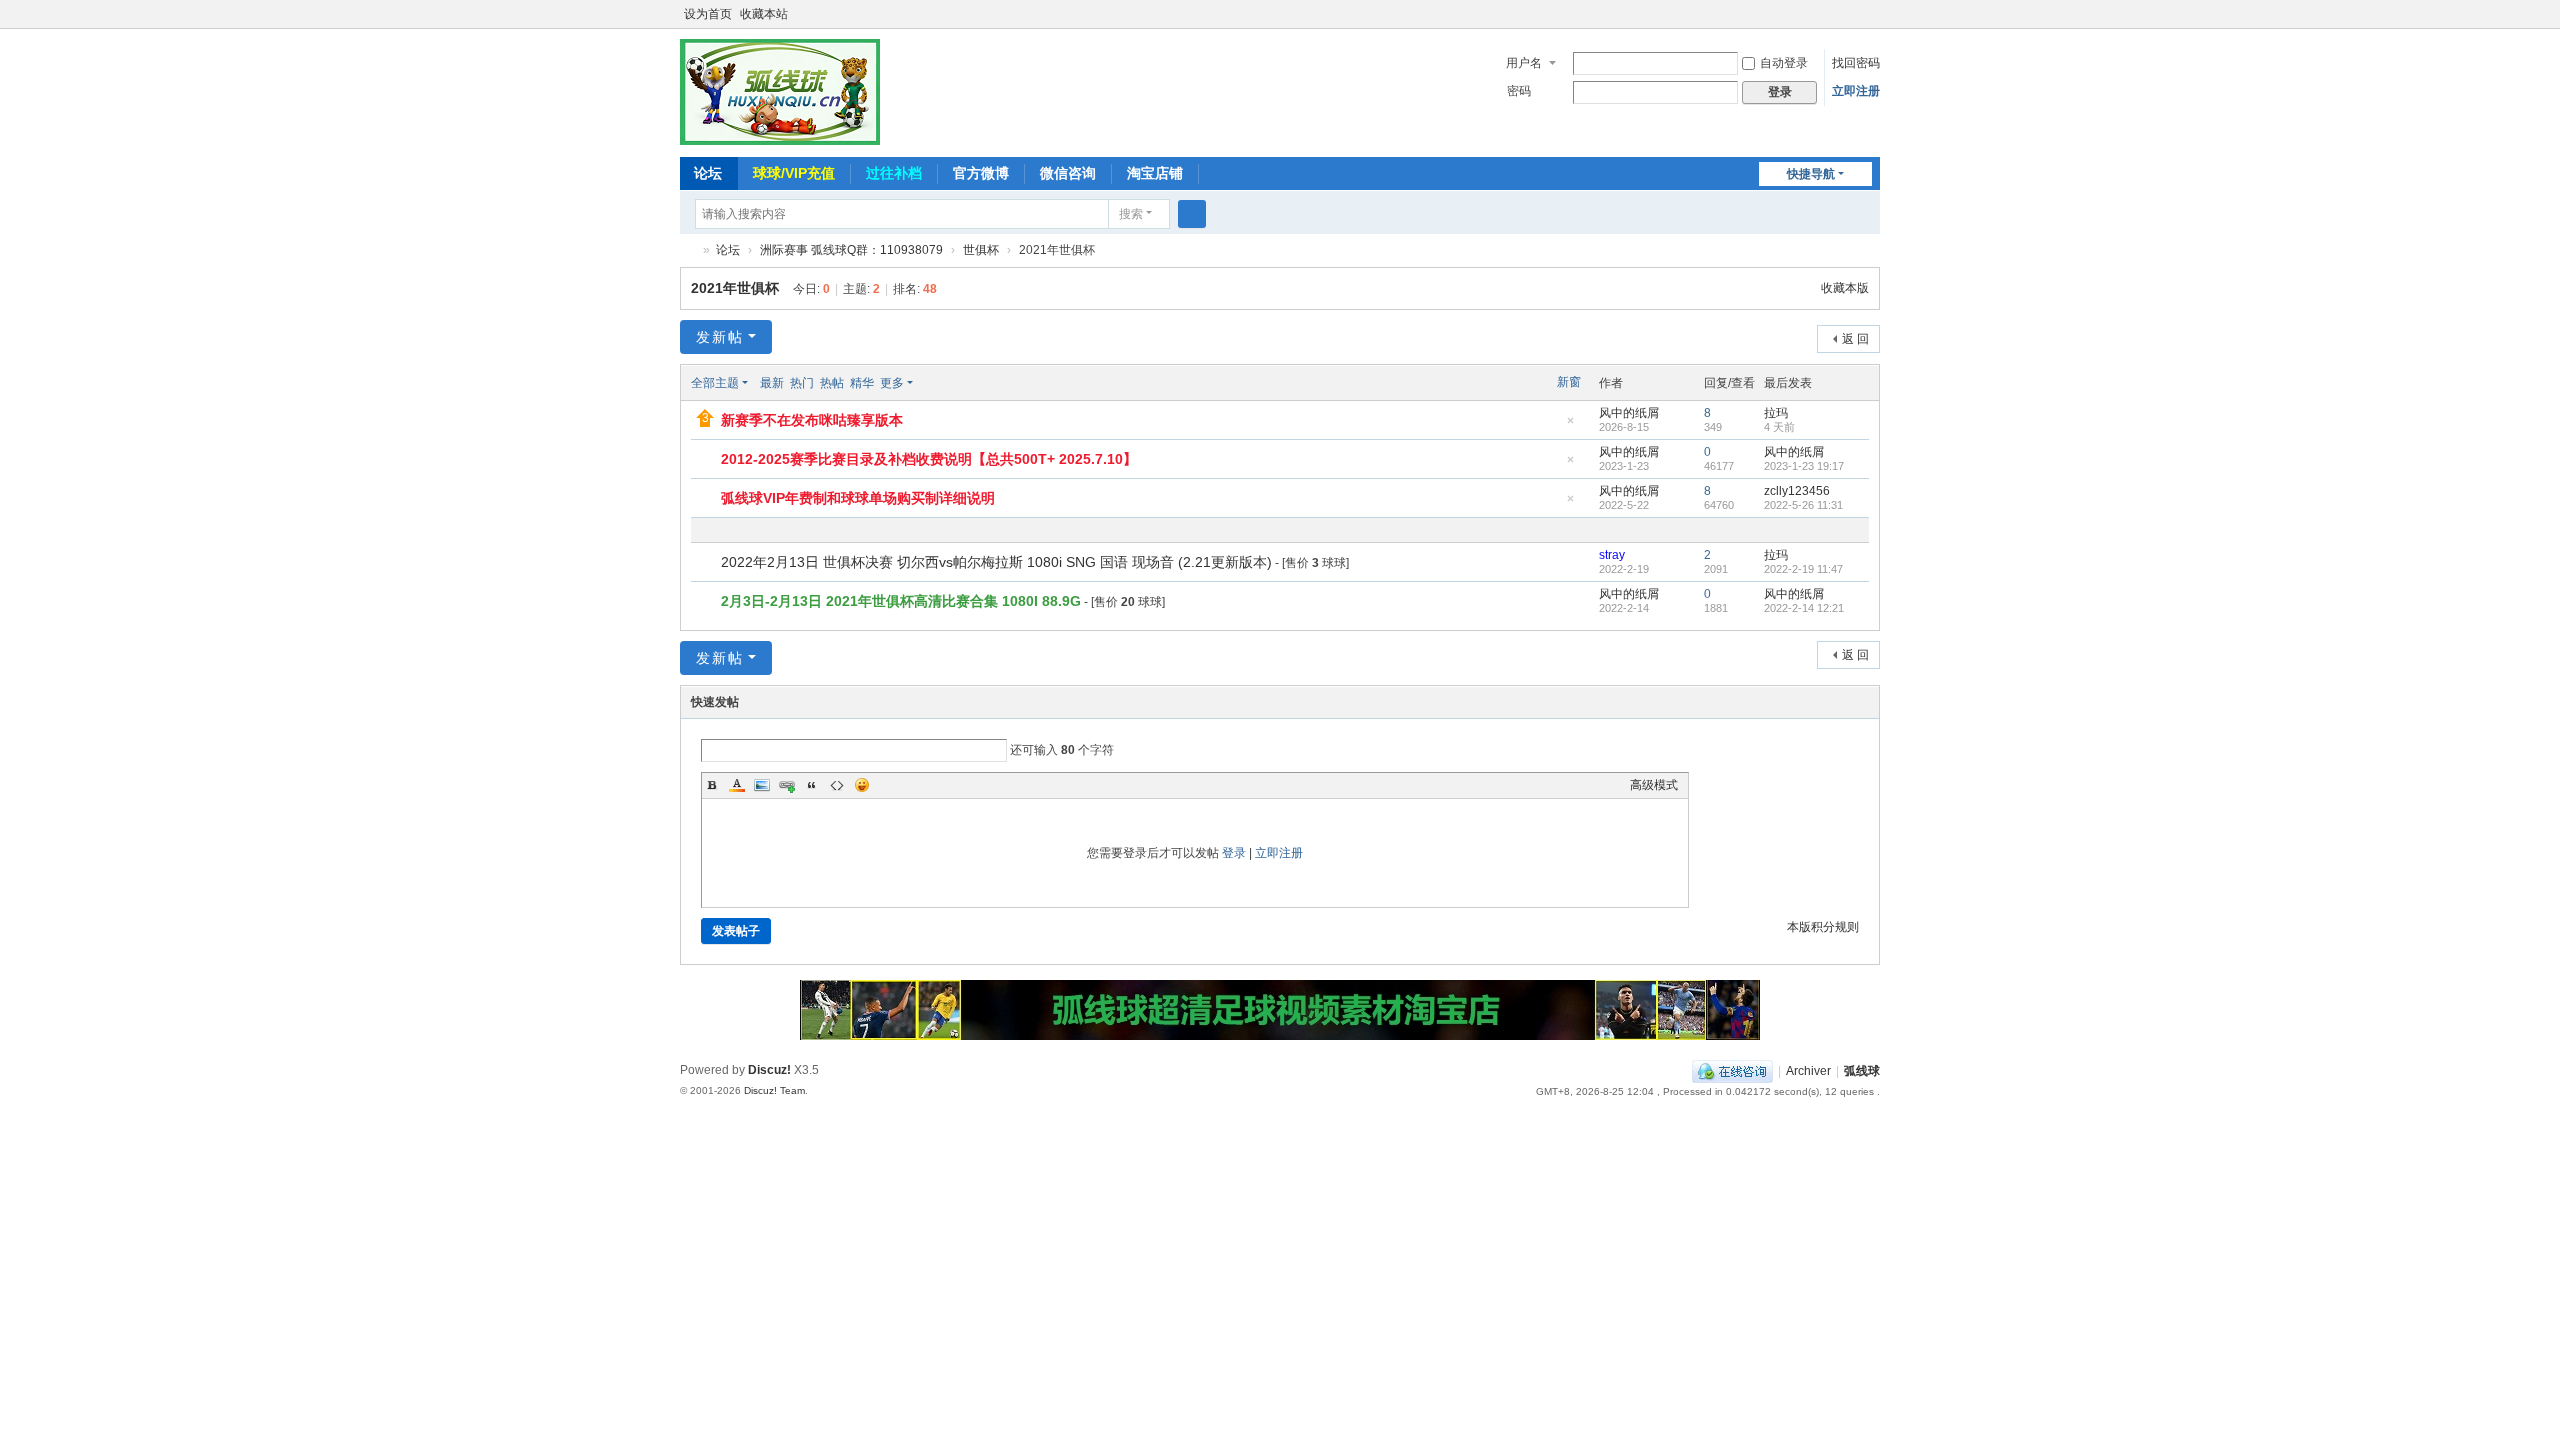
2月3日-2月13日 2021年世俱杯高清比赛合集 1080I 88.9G (901, 601)
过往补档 (894, 173)
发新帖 (720, 337)
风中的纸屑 (1629, 413)
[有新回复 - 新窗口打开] (707, 563)
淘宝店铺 (1155, 173)
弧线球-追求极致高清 (688, 250)
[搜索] (1192, 214)
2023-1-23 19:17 (1804, 466)
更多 (892, 383)
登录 (1234, 853)
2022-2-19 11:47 (1803, 569)
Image (762, 785)
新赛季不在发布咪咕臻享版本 (812, 420)
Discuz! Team (774, 1090)
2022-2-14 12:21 (1804, 608)
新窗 (1569, 382)
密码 (1519, 91)
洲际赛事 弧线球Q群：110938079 (851, 250)
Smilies (862, 785)
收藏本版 (1845, 288)
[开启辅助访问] (1875, 14)
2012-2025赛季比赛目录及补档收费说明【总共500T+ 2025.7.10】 (929, 459)
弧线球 (1862, 1071)
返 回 (1855, 339)
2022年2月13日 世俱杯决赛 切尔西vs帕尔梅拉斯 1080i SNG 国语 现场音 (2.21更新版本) (996, 562)
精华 (862, 383)
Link (787, 785)
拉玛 (1776, 413)
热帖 (832, 383)
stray (1612, 555)
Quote (812, 785)
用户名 (1524, 63)
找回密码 (1856, 63)
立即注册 (1856, 91)
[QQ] (1732, 1071)
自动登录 (1784, 63)
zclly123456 (1797, 491)
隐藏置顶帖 (1570, 426)
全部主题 (715, 383)
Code (837, 785)
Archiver (1808, 1071)
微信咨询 (1068, 173)
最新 (772, 383)
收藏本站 (764, 14)
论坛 (708, 173)
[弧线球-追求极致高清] (780, 91)
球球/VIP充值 (794, 173)
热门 (802, 383)
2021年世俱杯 (735, 288)
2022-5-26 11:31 (1803, 505)
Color (737, 785)
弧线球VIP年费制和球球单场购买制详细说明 (858, 498)
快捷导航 (1811, 174)
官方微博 (981, 173)
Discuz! (769, 1070)
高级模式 (1654, 785)
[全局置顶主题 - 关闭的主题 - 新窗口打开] (707, 460)
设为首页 (708, 14)
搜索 (1131, 214)
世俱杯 (981, 250)
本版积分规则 (1823, 927)
